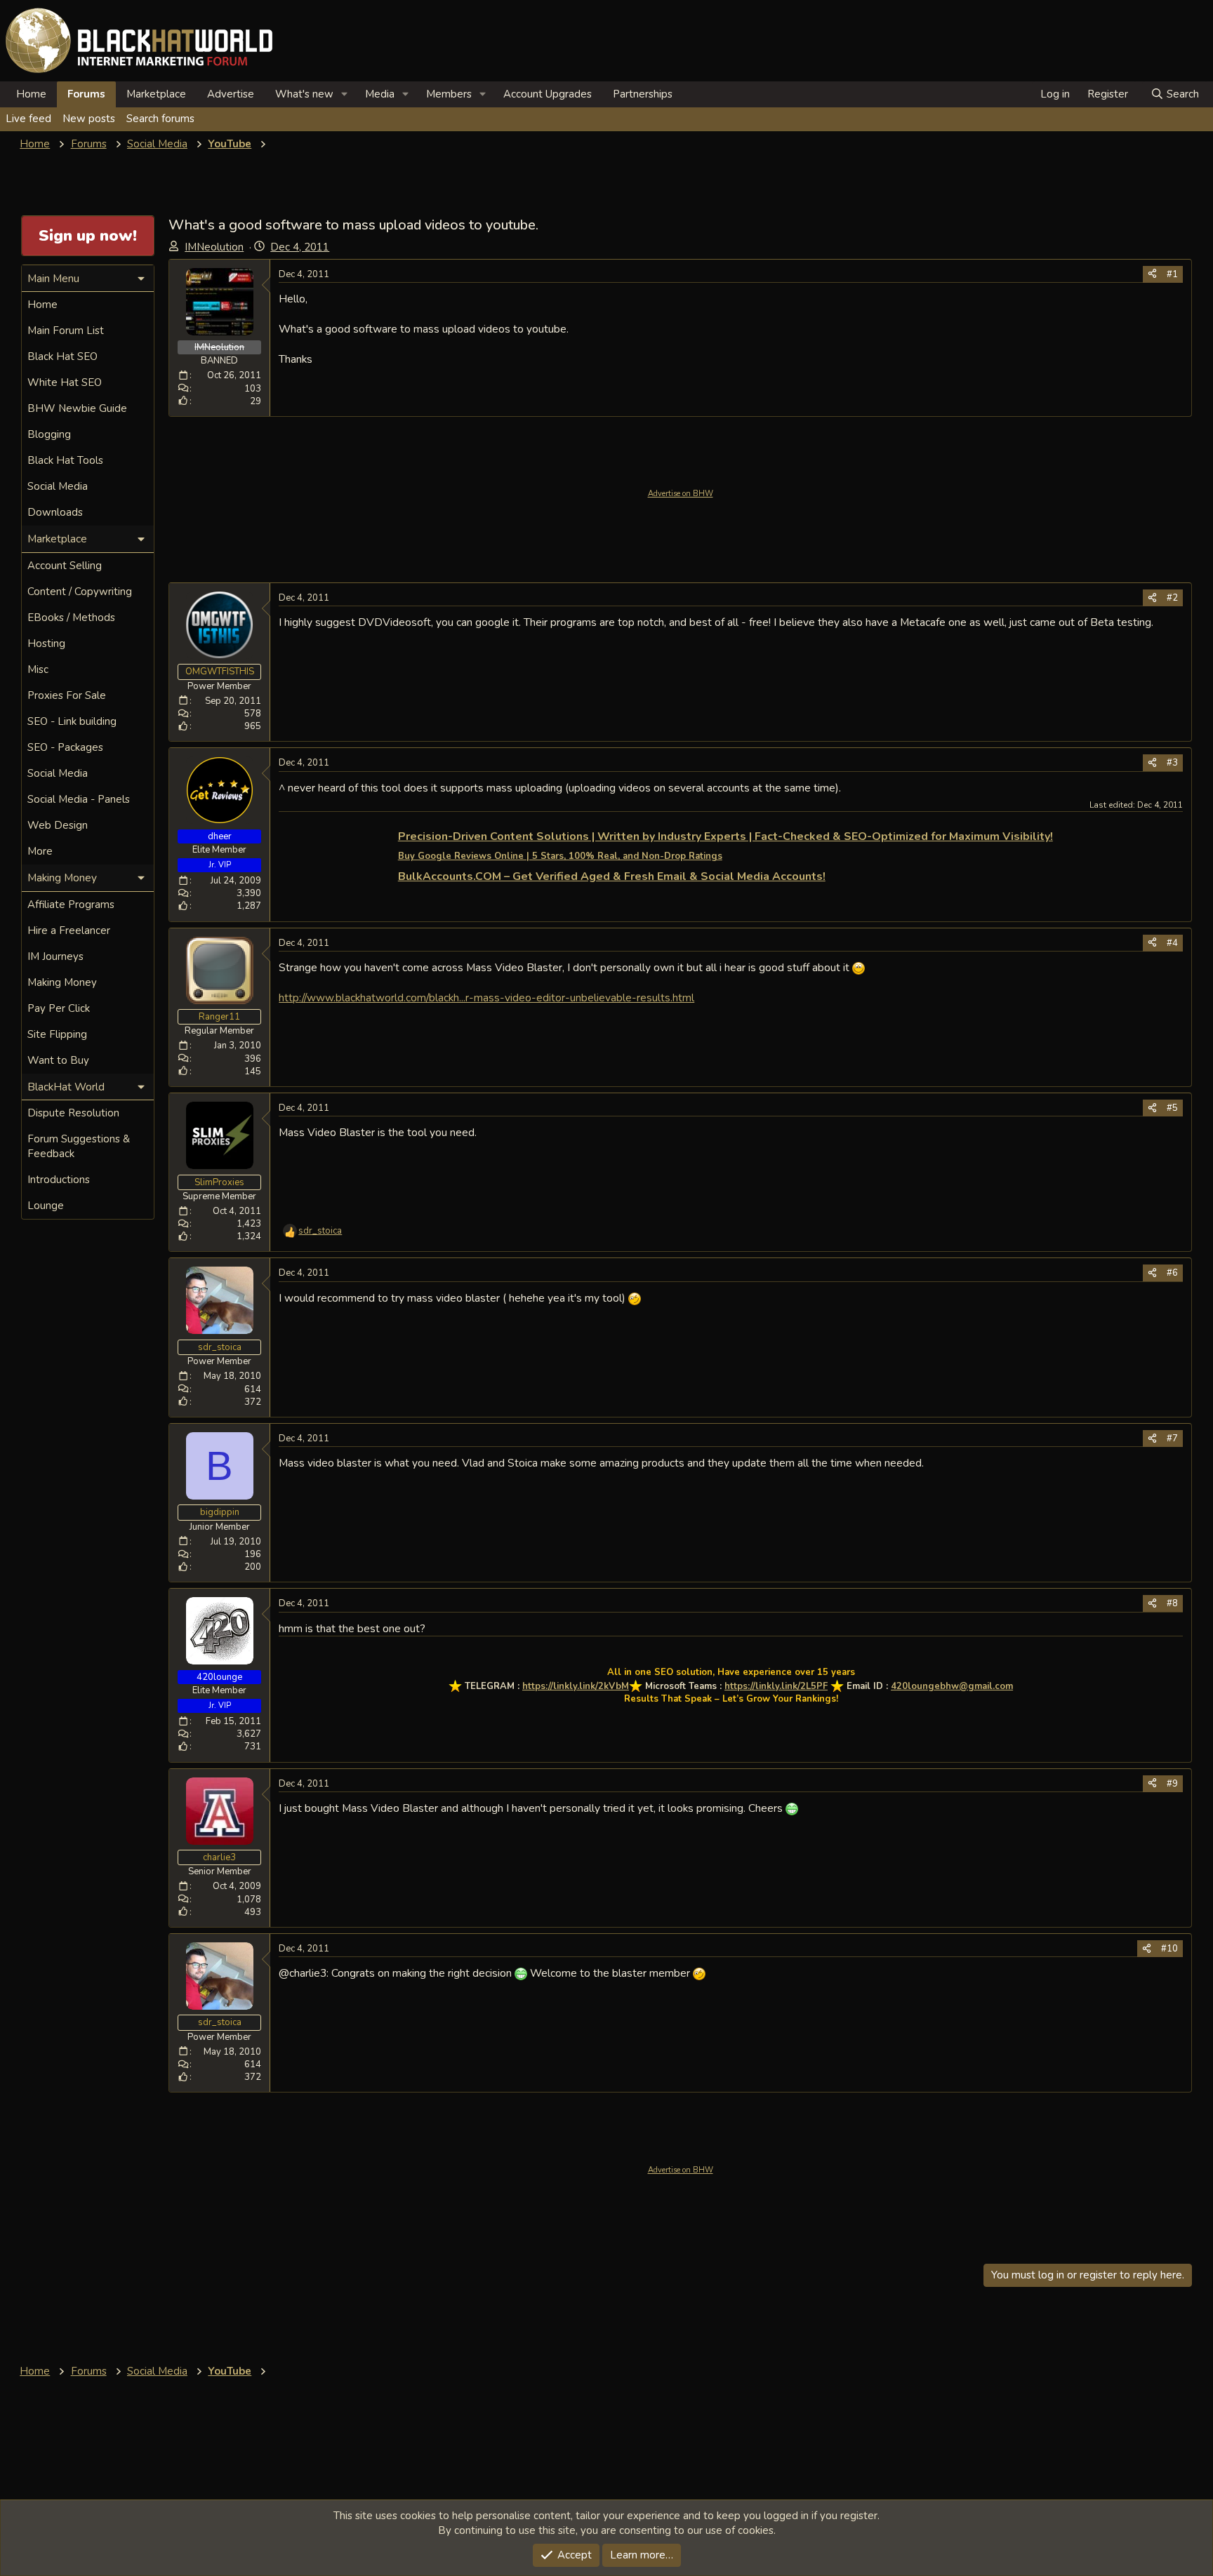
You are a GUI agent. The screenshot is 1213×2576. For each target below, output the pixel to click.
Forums (86, 94)
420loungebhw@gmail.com (952, 1686)
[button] (345, 94)
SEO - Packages (65, 747)
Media (380, 94)
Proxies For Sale (67, 695)
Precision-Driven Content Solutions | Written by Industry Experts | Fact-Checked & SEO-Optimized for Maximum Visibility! (725, 836)
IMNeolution (214, 247)
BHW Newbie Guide (77, 408)
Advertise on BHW (681, 494)
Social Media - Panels (79, 799)
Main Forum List (66, 331)
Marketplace (156, 94)
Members (449, 94)
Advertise (231, 94)
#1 (1172, 274)
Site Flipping (57, 1034)
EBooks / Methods (71, 618)
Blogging (49, 434)
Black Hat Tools (65, 460)
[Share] (1152, 274)
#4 (1172, 943)
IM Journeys (55, 956)
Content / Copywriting (80, 592)
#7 (1172, 1439)
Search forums (160, 119)
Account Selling (65, 566)
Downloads (55, 512)
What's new (304, 94)
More (40, 851)
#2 (1172, 598)
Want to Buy (58, 1060)
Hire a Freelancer (69, 930)
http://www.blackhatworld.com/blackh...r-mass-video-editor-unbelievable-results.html (486, 997)
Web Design (58, 825)
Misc (38, 669)
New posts (89, 119)
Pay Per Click (59, 1008)
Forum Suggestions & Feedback (79, 1146)
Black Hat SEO (62, 356)
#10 (1169, 1949)
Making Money (62, 982)
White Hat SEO (65, 382)
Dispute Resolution (73, 1113)
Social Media (58, 486)
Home (31, 94)
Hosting (46, 643)
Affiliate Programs (71, 905)
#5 (1172, 1108)
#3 (1172, 763)
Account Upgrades (548, 94)
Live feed (28, 119)
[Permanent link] (1058, 837)
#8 (1172, 1603)
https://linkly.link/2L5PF (776, 1686)
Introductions (59, 1180)
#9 (1172, 1784)
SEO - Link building (72, 721)
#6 (1172, 1273)
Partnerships (643, 94)
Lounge (46, 1206)
